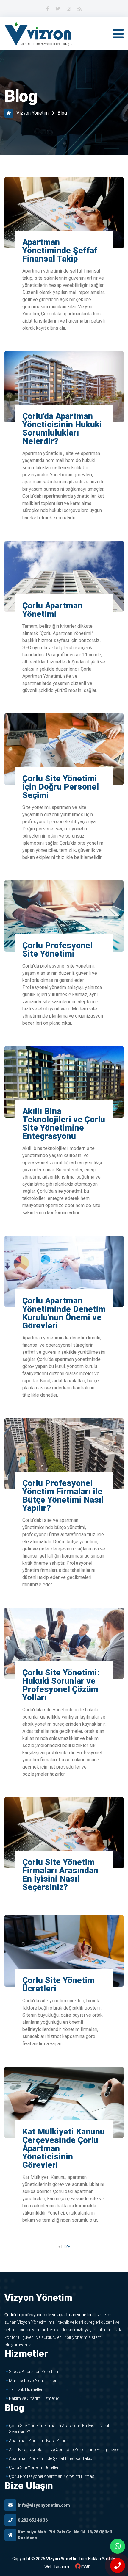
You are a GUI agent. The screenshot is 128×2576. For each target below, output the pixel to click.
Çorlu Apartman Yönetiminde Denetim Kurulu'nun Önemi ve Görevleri (64, 1313)
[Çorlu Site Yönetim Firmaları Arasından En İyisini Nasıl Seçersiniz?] (64, 1832)
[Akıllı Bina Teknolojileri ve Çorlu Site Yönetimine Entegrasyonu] (64, 1081)
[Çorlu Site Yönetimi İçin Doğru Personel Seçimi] (64, 749)
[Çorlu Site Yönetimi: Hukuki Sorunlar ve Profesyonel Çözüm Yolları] (64, 1643)
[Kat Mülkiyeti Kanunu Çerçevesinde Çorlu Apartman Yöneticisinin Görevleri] (64, 2102)
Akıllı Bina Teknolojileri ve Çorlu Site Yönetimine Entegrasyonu (64, 1124)
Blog (62, 113)
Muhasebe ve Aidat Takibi (32, 2381)
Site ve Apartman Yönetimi (33, 2372)
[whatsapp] (118, 2546)
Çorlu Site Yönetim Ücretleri (58, 1984)
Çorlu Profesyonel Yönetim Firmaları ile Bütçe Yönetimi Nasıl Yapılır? (63, 1496)
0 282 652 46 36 (33, 2520)
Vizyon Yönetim (32, 113)
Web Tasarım (57, 2567)
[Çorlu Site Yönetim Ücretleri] (64, 1950)
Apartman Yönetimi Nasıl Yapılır (39, 2441)
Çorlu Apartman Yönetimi (52, 610)
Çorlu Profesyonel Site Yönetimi (57, 950)
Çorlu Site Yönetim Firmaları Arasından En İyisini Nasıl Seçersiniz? (60, 1875)
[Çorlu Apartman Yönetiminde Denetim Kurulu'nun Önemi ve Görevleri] (64, 1271)
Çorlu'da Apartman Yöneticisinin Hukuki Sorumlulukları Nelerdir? (62, 429)
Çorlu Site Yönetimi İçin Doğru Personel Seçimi (61, 787)
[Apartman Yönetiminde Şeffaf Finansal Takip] (64, 212)
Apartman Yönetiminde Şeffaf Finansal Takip (60, 250)
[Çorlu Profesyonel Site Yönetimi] (64, 915)
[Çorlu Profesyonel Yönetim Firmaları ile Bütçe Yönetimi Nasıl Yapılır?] (64, 1453)
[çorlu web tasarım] (82, 2566)
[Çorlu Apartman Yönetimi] (64, 576)
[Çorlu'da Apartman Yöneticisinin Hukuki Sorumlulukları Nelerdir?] (64, 386)
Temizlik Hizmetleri (26, 2389)
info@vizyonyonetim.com (44, 2505)
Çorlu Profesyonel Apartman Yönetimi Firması (52, 2476)
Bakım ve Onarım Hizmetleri (35, 2398)
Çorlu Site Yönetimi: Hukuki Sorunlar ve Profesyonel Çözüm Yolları (61, 1685)
